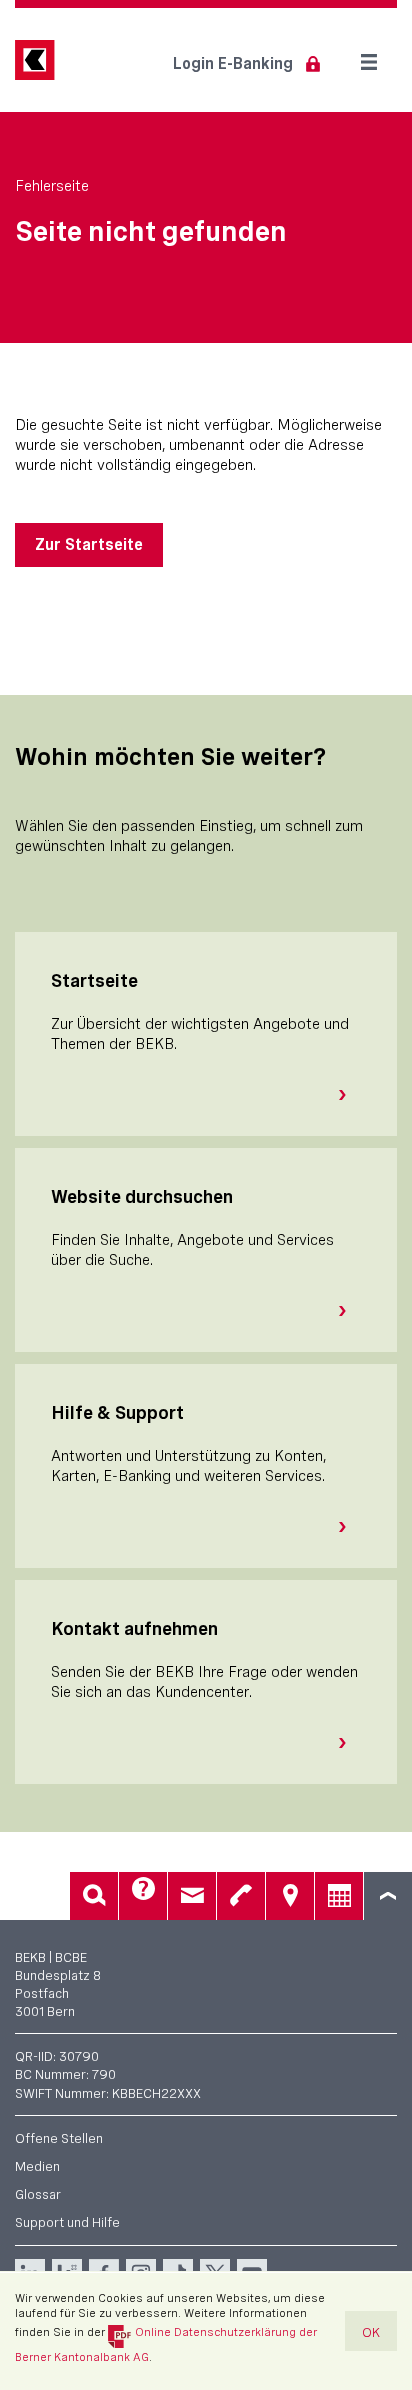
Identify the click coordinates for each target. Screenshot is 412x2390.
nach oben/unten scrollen (388, 1896)
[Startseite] (350, 1095)
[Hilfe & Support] (350, 1527)
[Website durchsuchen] (350, 1311)
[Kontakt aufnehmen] (350, 1743)
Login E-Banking (233, 63)
